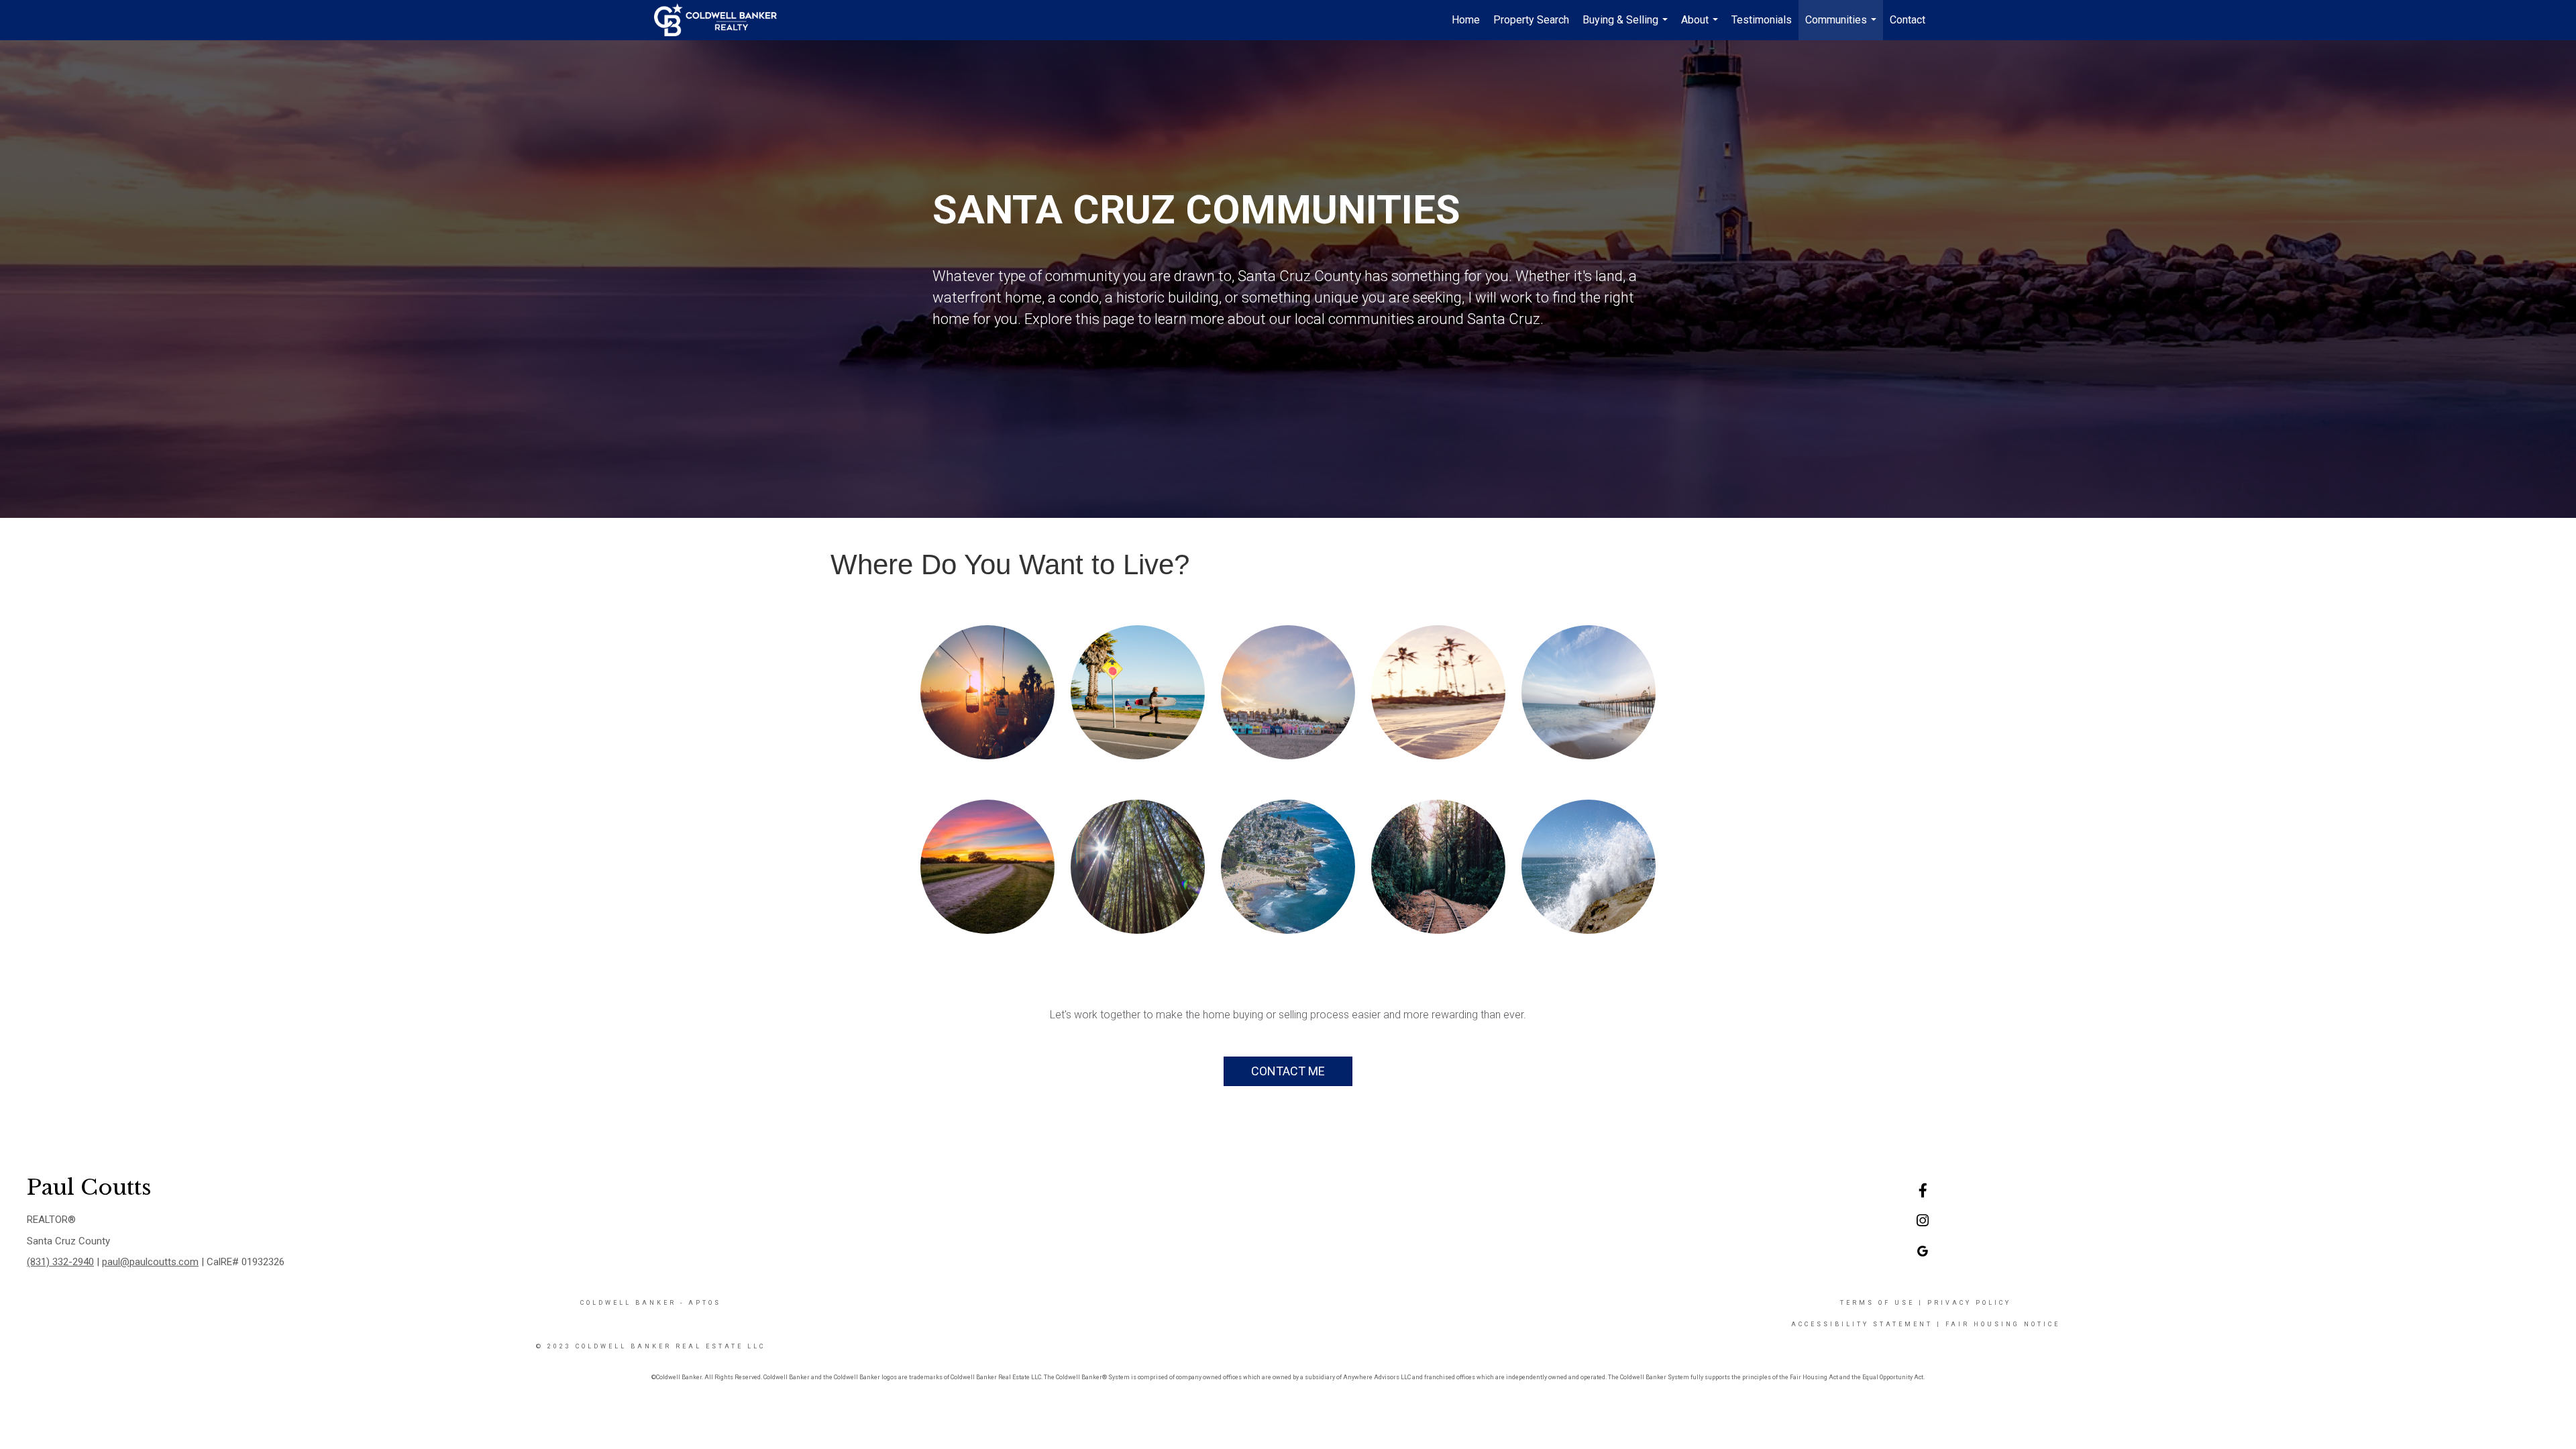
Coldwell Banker (628, 1303)
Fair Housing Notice (2003, 1324)
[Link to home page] (722, 20)
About (1701, 27)
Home (1466, 20)
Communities (1842, 27)
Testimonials (1762, 20)
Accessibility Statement (1862, 1324)
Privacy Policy (1969, 1303)
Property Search (1531, 20)
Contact (1908, 20)
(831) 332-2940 (60, 1262)
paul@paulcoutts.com (150, 1262)
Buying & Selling (1627, 27)
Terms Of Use (1877, 1303)
